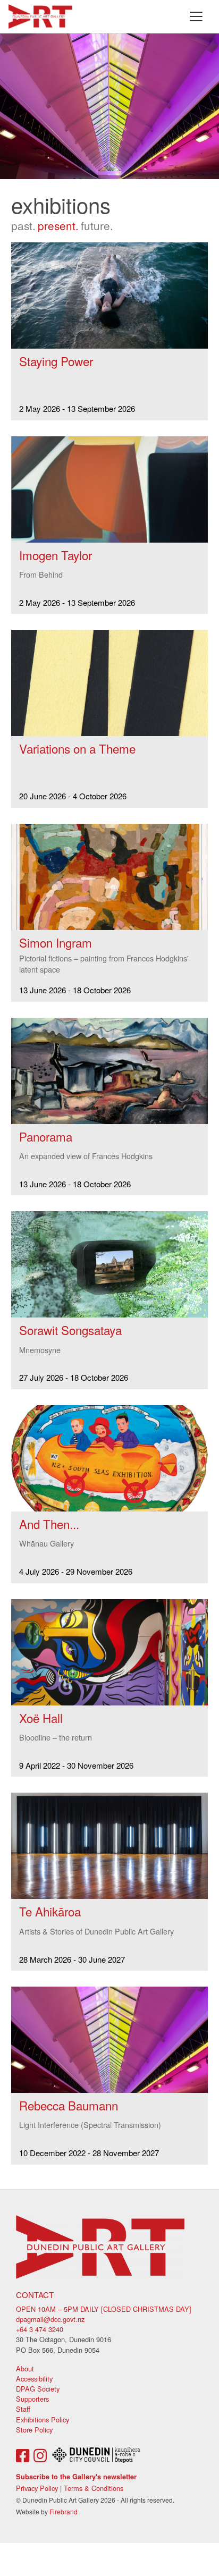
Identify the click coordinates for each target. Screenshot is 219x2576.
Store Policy (34, 2430)
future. (97, 225)
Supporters (32, 2399)
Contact (35, 2295)
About (25, 2368)
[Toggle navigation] (196, 16)
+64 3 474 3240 (40, 2329)
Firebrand (64, 2511)
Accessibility (34, 2379)
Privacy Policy (37, 2488)
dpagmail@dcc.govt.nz (50, 2319)
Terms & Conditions (94, 2488)
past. (23, 225)
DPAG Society (38, 2389)
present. (58, 225)
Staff (23, 2409)
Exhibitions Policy (43, 2419)
